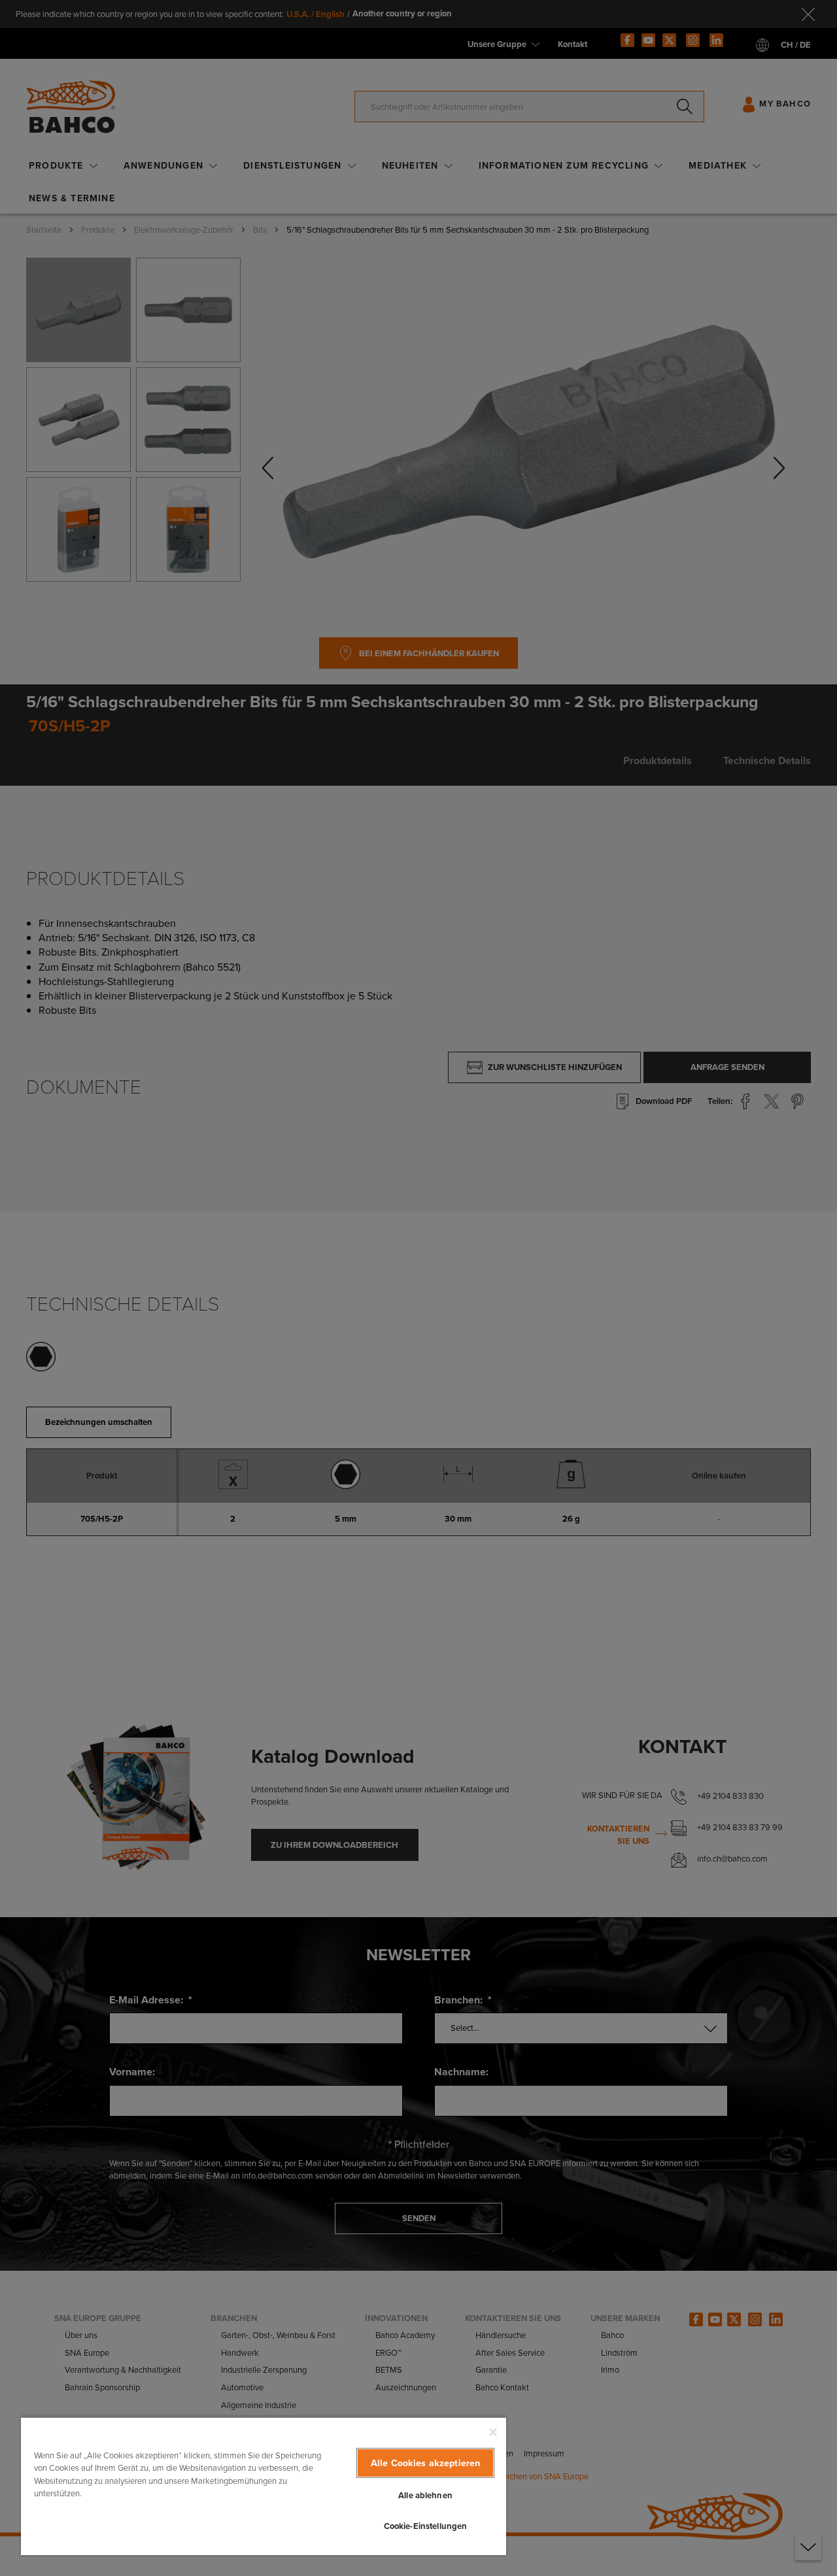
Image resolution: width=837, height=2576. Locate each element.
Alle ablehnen (425, 2495)
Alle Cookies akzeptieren (425, 2463)
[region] (264, 2486)
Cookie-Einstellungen (426, 2526)
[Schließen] (493, 2432)
